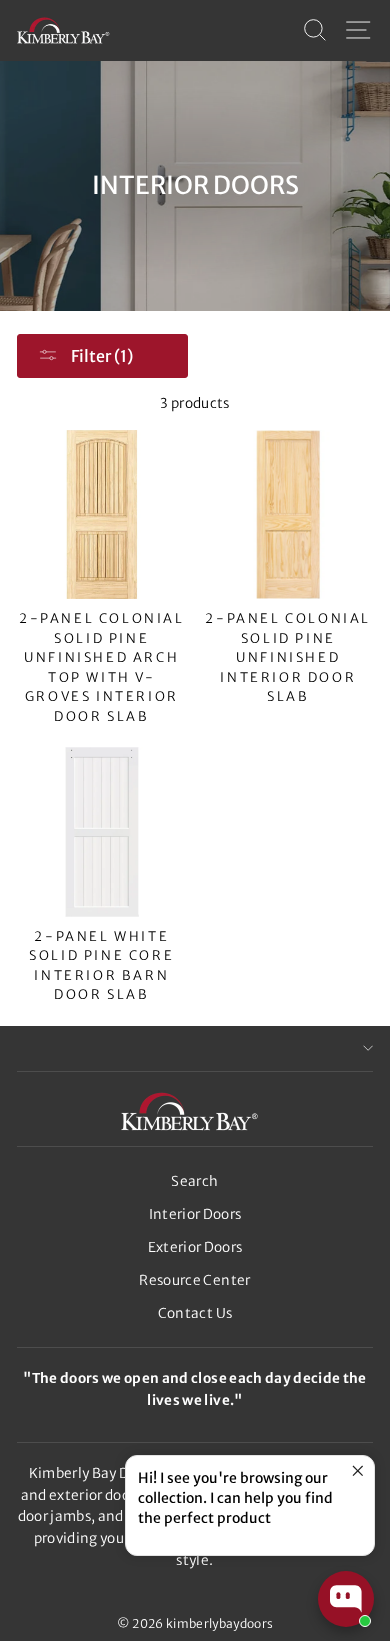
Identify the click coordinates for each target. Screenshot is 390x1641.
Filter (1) (100, 356)
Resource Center (194, 1280)
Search (194, 1181)
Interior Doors (195, 1214)
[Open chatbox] (346, 1599)
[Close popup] (356, 1473)
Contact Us (195, 1313)
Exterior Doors (195, 1247)
